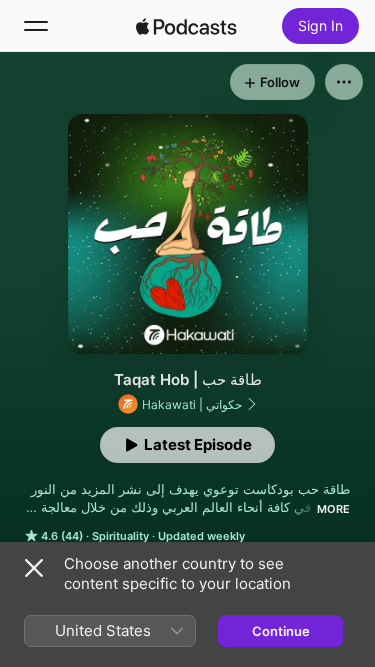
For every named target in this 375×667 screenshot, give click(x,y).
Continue (281, 631)
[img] (187, 26)
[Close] (34, 568)
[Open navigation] (36, 26)
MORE (333, 509)
